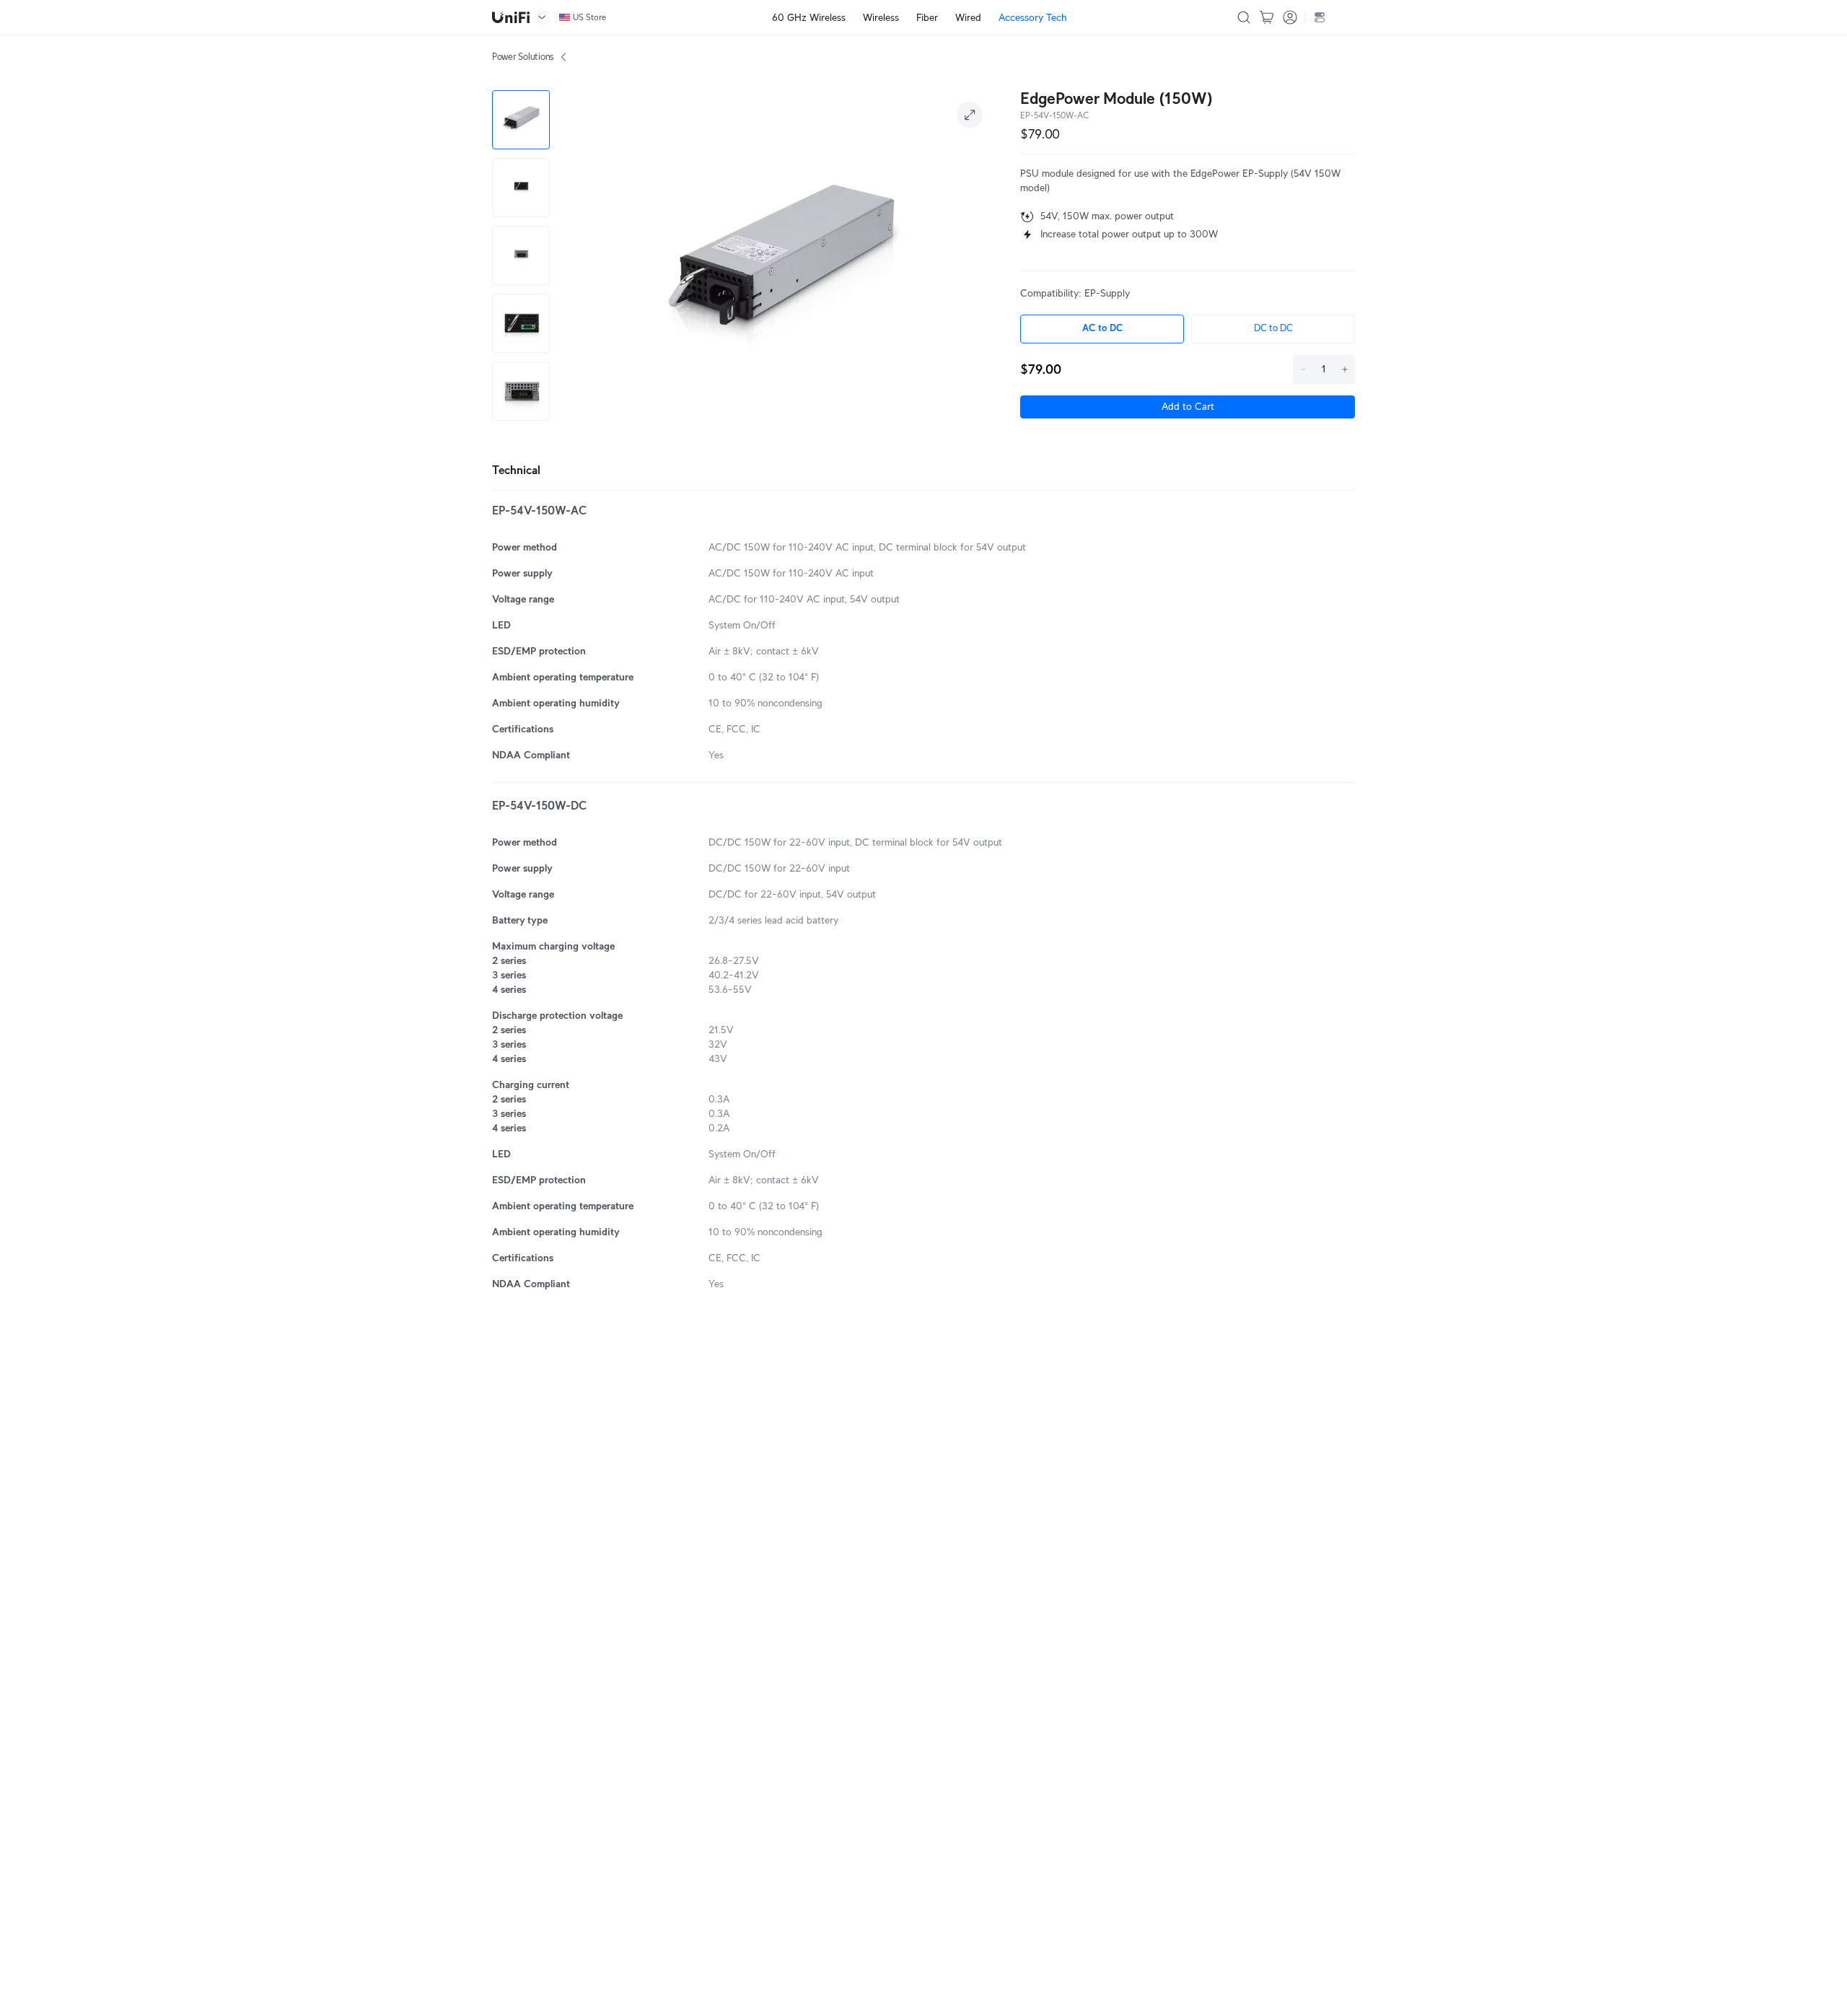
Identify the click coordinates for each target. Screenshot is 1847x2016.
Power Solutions (523, 57)
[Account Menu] (1290, 17)
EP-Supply (1107, 293)
